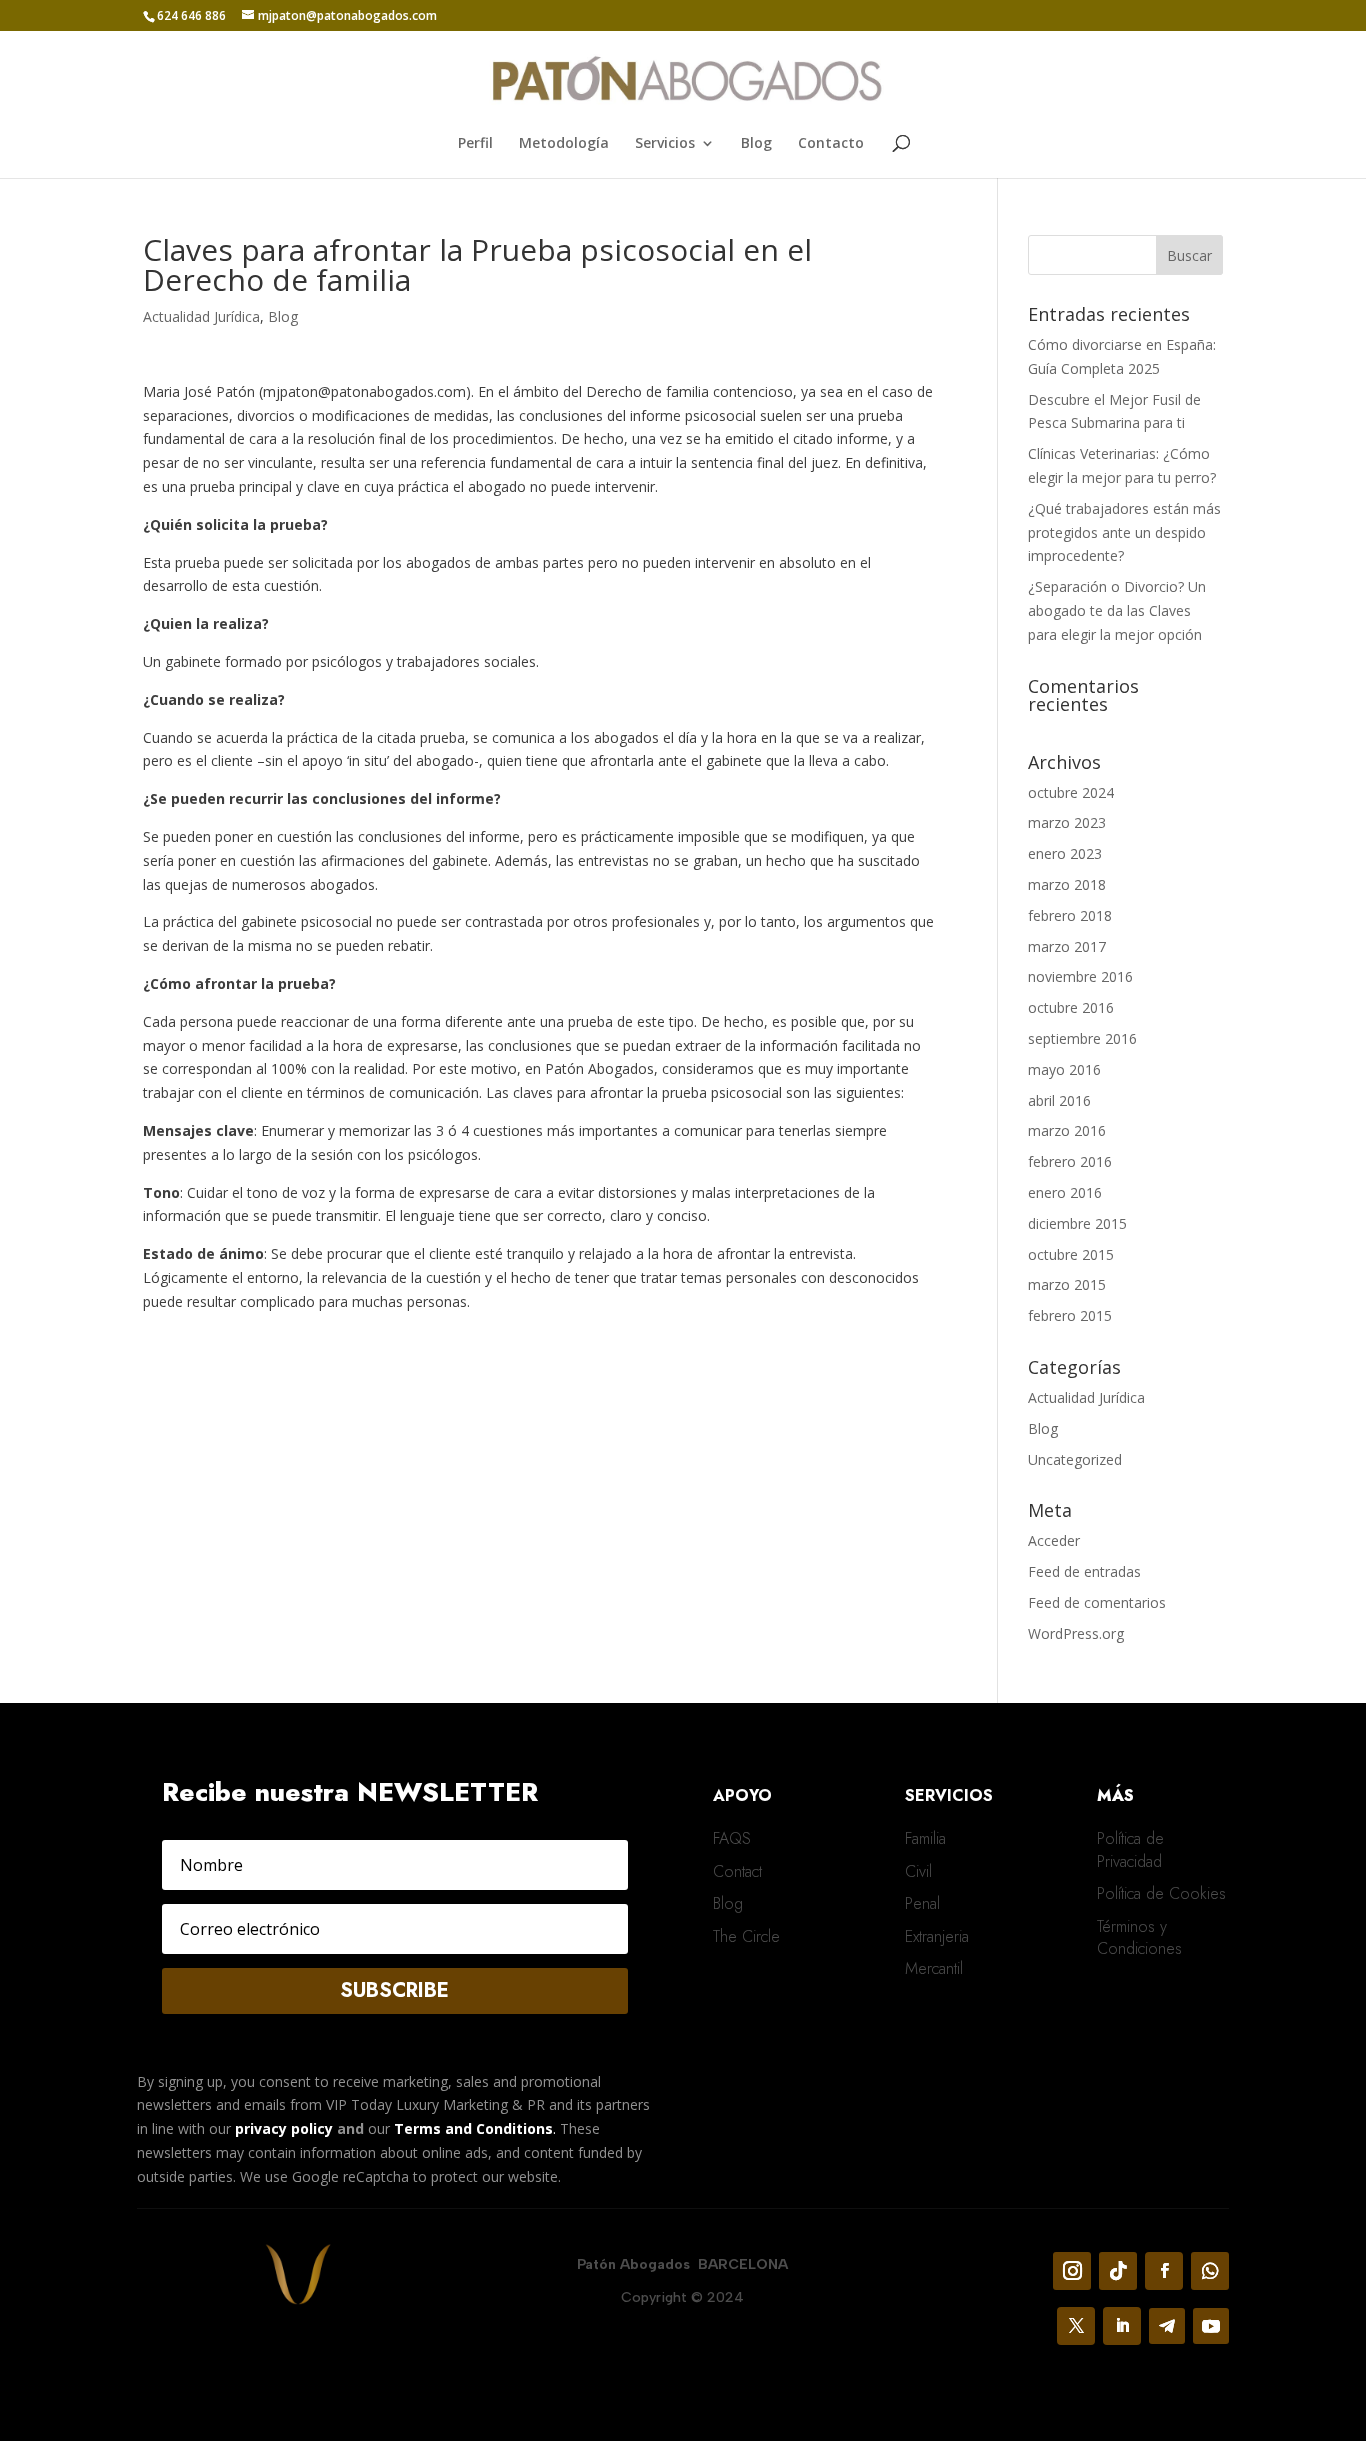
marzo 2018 (1067, 884)
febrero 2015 (1070, 1315)
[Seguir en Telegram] (1167, 2326)
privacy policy (284, 2128)
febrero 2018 (1070, 915)
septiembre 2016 (1082, 1038)
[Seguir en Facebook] (1164, 2271)
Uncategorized (1075, 1459)
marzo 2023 (1067, 822)
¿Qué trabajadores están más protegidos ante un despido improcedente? (1124, 532)
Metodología (564, 144)
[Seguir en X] (1076, 2326)
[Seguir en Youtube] (1211, 2326)
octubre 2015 (1071, 1254)
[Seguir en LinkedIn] (1122, 2326)
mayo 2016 (1064, 1069)
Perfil (475, 144)
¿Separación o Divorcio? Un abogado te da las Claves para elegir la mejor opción (1117, 610)
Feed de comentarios (1097, 1602)
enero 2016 (1065, 1192)
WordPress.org (1076, 1633)
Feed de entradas (1084, 1571)
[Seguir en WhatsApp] (1210, 2271)
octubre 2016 (1071, 1007)
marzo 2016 (1067, 1130)
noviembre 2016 (1080, 976)
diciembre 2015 (1077, 1223)
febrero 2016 (1070, 1161)
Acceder (1054, 1540)
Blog (756, 144)
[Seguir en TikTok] (1118, 2271)
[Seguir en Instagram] (1072, 2271)
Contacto (831, 144)
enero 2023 (1065, 853)
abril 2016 (1059, 1100)
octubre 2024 (1071, 792)
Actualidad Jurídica (201, 316)
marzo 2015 (1067, 1284)
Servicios (665, 144)
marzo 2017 (1067, 946)
